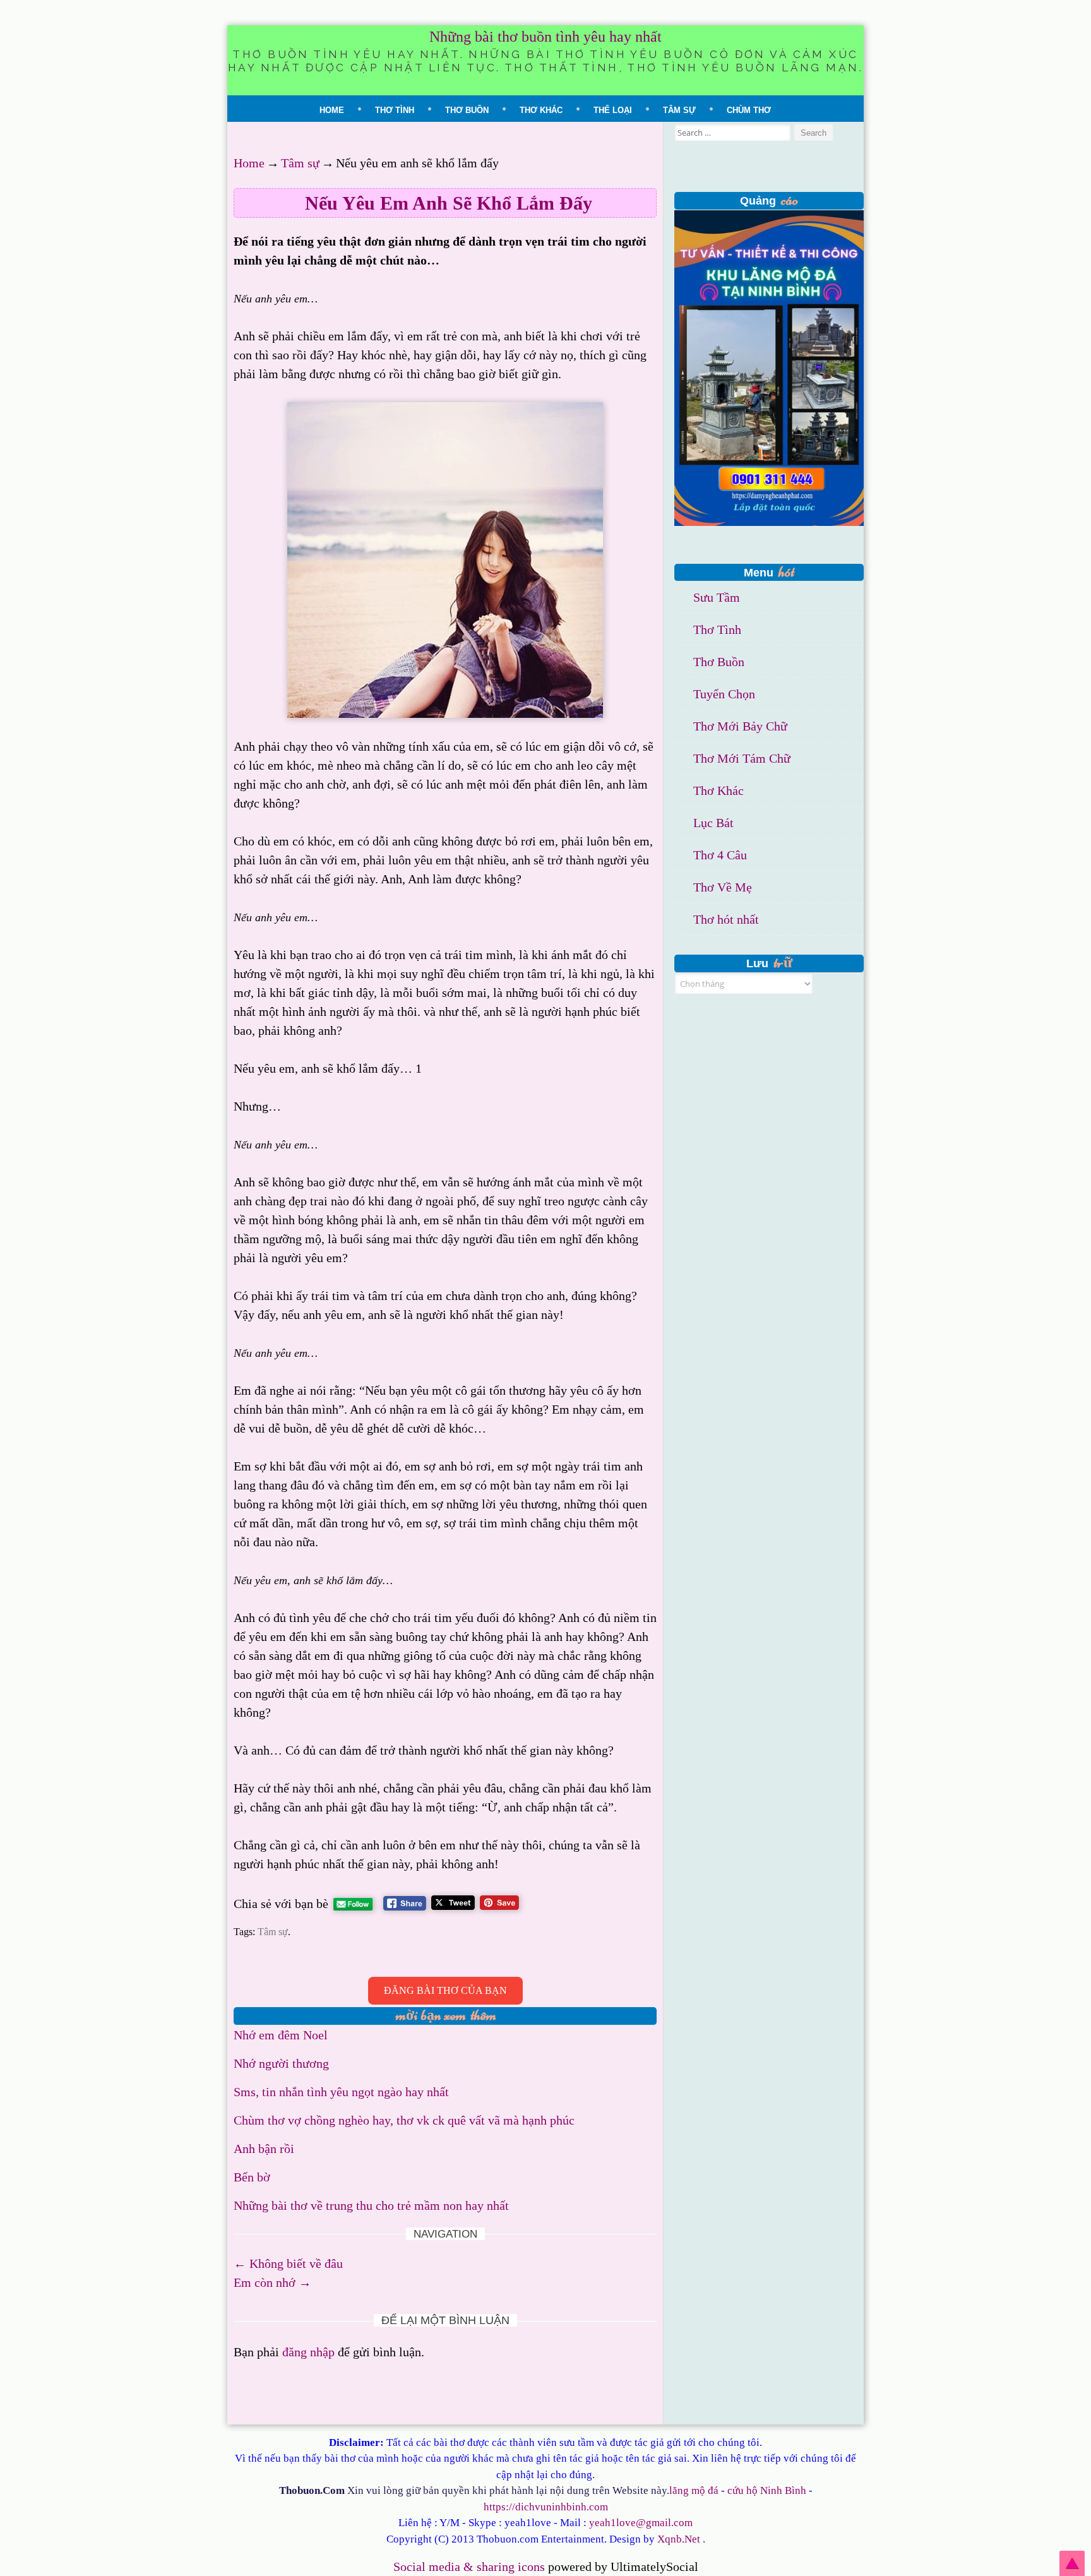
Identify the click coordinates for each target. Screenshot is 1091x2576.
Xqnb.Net (679, 2539)
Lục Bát (713, 823)
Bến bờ (252, 2177)
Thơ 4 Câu (720, 855)
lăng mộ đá (694, 2490)
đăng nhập (308, 2352)
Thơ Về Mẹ (723, 887)
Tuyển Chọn (724, 694)
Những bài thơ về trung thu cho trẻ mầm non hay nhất (371, 2205)
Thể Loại (613, 110)
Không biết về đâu (288, 2263)
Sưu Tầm (717, 597)
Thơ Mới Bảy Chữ (740, 726)
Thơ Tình (395, 110)
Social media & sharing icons (471, 2567)
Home (332, 110)
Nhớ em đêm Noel (281, 2035)
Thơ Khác (541, 110)
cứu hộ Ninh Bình (767, 2490)
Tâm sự (679, 110)
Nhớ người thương (281, 2063)
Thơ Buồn (467, 110)
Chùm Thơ (749, 110)
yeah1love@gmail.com (641, 2523)
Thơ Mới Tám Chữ (742, 758)
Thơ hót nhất (726, 919)
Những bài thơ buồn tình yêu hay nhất (545, 37)
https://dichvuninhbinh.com (546, 2507)
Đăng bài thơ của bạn (445, 1990)
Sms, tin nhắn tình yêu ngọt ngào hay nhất (341, 2092)
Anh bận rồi (264, 2149)
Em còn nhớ (272, 2282)
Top (1072, 2563)
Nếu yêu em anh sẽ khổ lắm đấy (449, 203)
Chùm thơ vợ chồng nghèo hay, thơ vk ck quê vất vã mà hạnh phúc (404, 2120)
